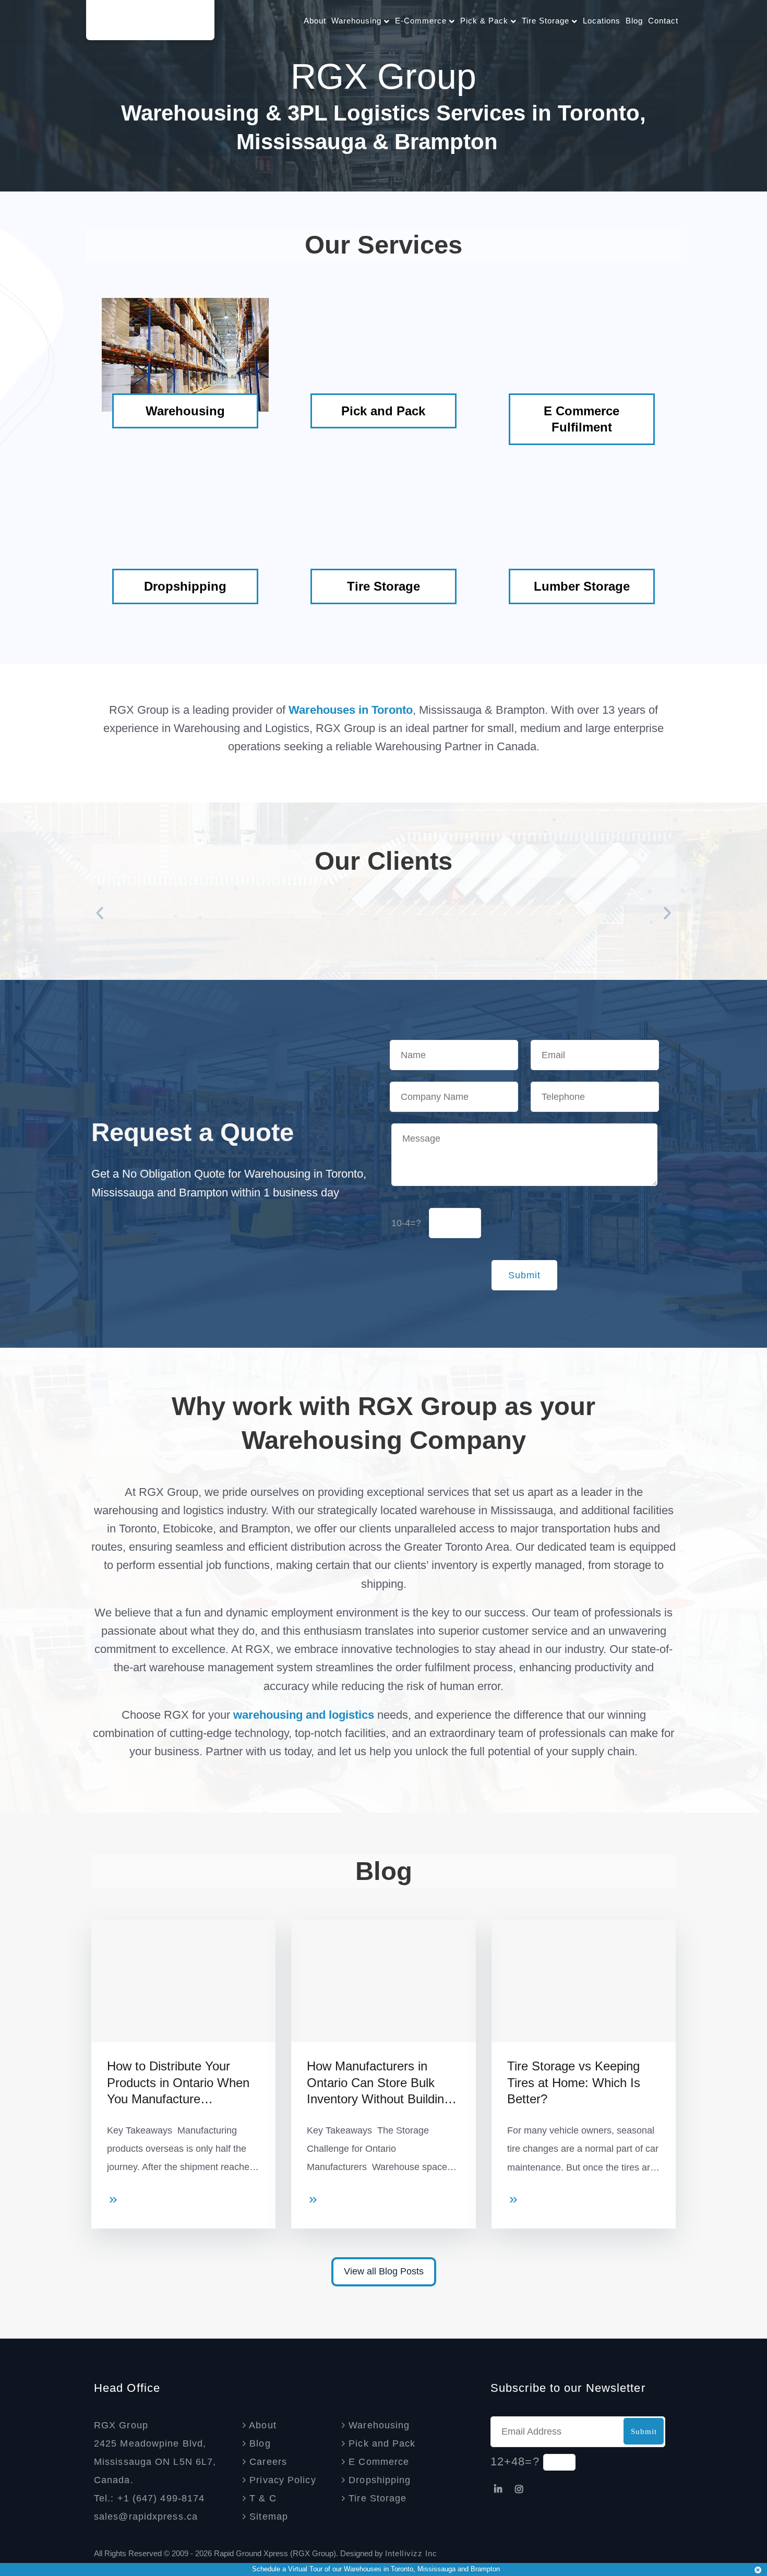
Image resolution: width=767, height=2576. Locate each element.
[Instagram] (519, 2489)
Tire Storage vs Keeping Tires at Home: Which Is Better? (574, 2082)
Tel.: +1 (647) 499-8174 (149, 2498)
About (315, 21)
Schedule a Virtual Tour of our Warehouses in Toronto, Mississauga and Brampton (376, 2569)
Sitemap (267, 2517)
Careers (267, 2462)
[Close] (758, 2568)
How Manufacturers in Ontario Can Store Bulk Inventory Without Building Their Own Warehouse (379, 2084)
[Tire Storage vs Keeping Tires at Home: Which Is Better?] (513, 2203)
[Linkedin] (498, 2489)
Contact (663, 21)
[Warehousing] (185, 354)
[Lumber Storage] (582, 529)
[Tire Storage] (383, 529)
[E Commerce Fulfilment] (582, 354)
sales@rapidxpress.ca (146, 2517)
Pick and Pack (383, 411)
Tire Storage (547, 21)
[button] (100, 913)
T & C (261, 2498)
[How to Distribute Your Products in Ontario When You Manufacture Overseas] (113, 2203)
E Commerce (377, 2462)
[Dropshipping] (185, 529)
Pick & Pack (486, 21)
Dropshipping (185, 586)
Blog (634, 21)
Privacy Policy (281, 2480)
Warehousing (358, 21)
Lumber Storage (582, 586)
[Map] (206, 2517)
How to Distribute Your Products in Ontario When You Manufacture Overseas (178, 2084)
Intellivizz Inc (411, 2553)
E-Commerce (422, 21)
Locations (602, 21)
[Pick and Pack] (383, 354)
